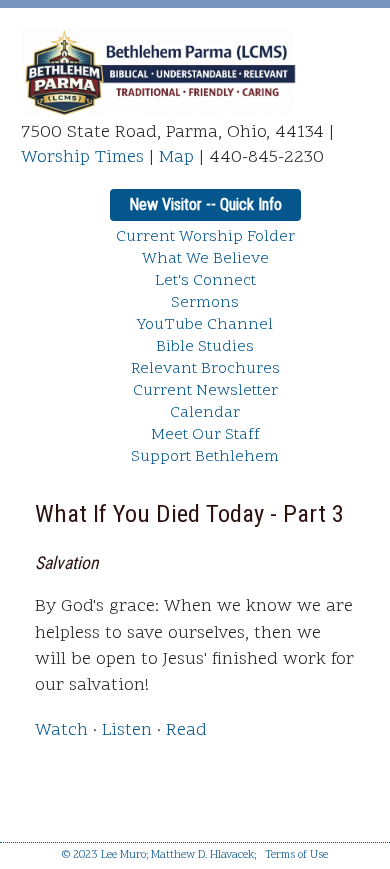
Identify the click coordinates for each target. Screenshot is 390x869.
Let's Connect (205, 281)
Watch (61, 730)
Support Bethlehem (205, 457)
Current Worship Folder (205, 237)
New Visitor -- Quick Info (205, 204)
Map (176, 157)
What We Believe (205, 259)
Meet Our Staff (205, 435)
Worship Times (82, 157)
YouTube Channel (205, 325)
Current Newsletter (205, 391)
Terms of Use (296, 855)
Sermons (205, 303)
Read (186, 730)
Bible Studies (205, 347)
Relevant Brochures (205, 369)
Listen (127, 730)
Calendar (205, 413)
